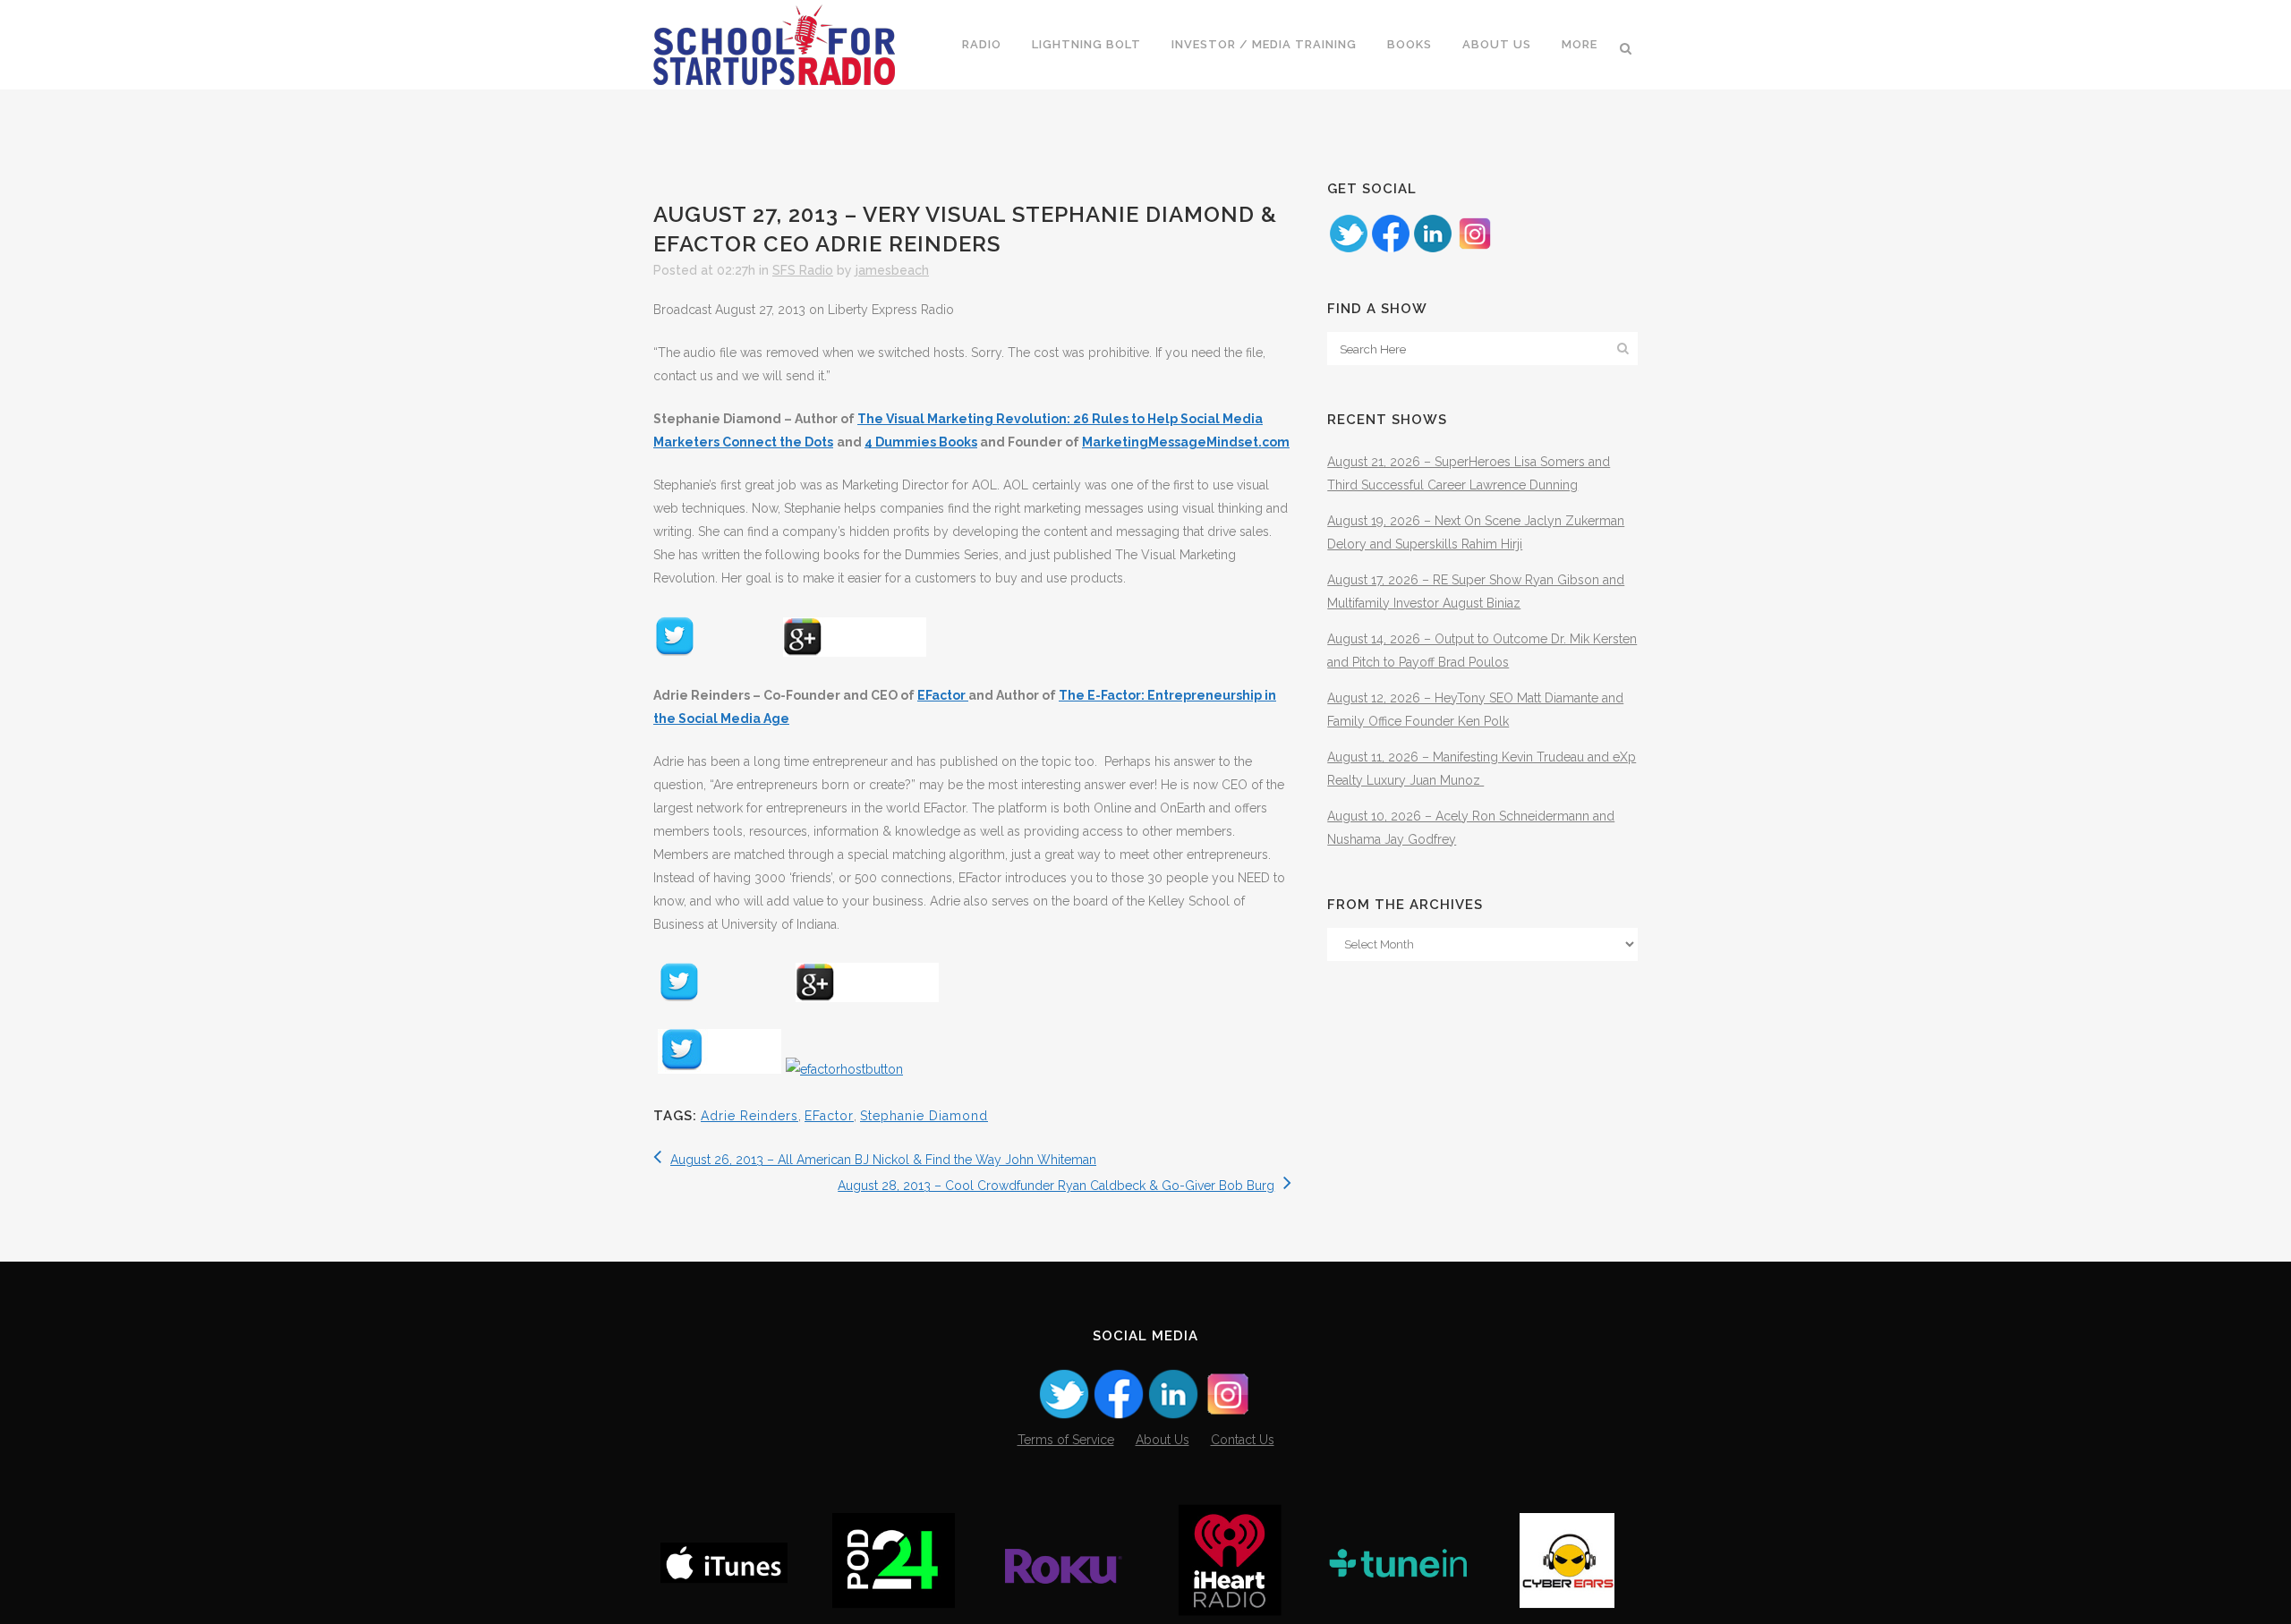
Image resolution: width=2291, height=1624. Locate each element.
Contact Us (1243, 1440)
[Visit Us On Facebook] (1390, 250)
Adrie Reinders (749, 1116)
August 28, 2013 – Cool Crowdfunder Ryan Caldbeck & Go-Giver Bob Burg (1056, 1186)
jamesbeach (892, 270)
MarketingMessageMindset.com (1186, 442)
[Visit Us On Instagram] (1474, 250)
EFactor (943, 695)
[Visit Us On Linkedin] (1432, 250)
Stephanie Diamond (924, 1116)
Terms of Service (1066, 1440)
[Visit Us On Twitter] (1348, 250)
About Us (1163, 1440)
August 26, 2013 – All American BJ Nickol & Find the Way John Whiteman (883, 1160)
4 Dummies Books (921, 442)
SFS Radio (803, 270)
